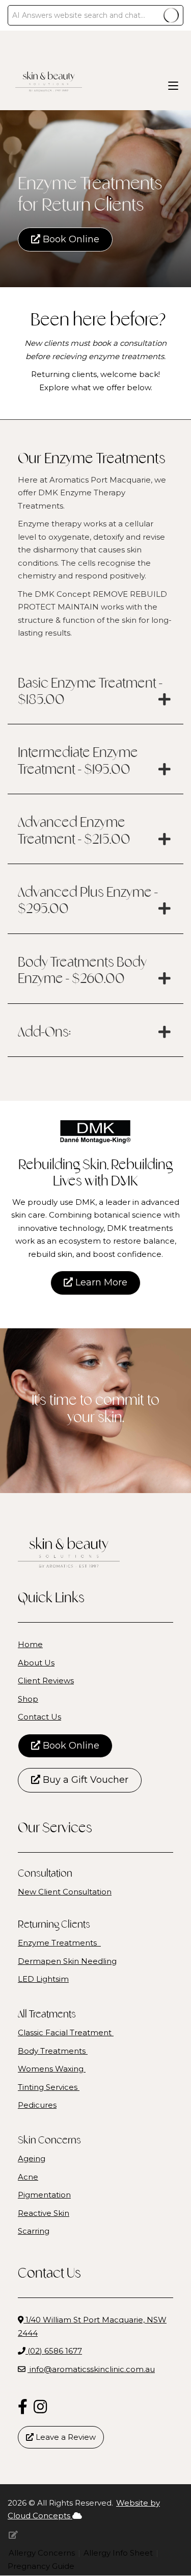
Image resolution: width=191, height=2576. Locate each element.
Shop (28, 1699)
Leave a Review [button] (65, 2437)
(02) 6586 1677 (54, 2351)
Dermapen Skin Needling (67, 1961)
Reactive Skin (44, 2213)
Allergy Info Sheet (119, 2553)
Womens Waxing (52, 2069)
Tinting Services (49, 2087)
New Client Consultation (65, 1892)
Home (30, 1644)
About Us (36, 1663)
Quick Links (51, 1599)
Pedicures (37, 2105)
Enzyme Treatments (59, 1943)
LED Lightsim (43, 1979)
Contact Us (39, 1717)
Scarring (34, 2231)
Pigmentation (44, 2195)
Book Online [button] (70, 239)
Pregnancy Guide (41, 2566)
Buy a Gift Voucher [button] (84, 1780)
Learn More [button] (100, 1282)
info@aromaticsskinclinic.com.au (92, 2369)
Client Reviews (46, 1681)
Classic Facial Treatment (66, 2032)
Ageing (32, 2158)
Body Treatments (53, 2051)
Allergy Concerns (43, 2553)
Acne (28, 2177)
